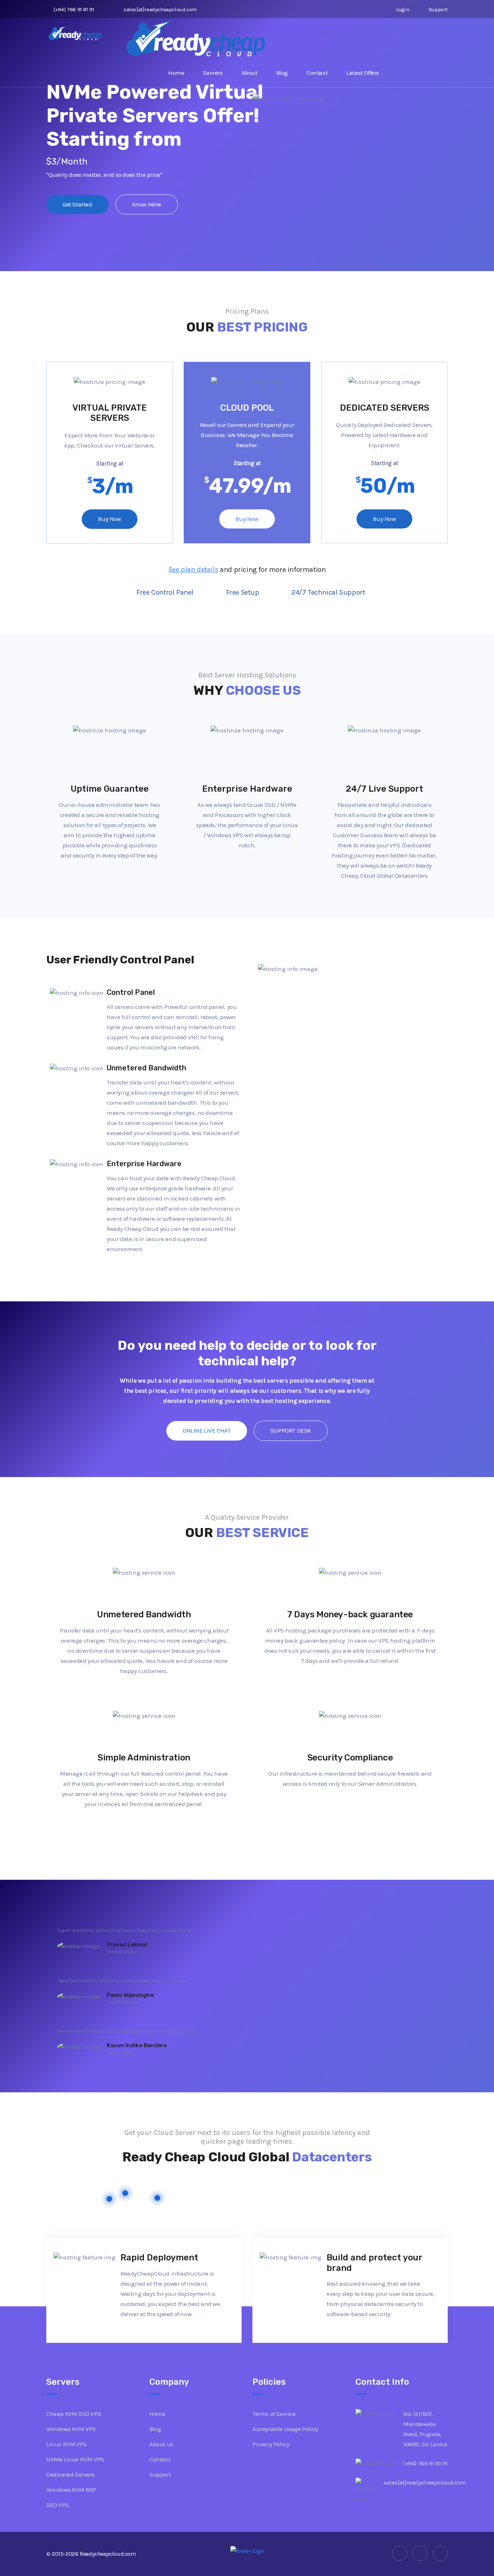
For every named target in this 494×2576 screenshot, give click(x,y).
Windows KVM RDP (71, 2490)
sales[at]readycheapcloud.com (160, 9)
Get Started (77, 204)
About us (161, 2444)
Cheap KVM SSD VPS (74, 2414)
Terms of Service (274, 2414)
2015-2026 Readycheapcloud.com (94, 2554)
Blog (282, 73)
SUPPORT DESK (291, 1430)
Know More (147, 204)
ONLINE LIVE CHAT (207, 1430)
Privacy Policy (271, 2444)
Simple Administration (144, 1758)
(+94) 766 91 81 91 (74, 9)
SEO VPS (58, 2505)
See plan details (193, 570)
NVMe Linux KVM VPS (75, 2459)
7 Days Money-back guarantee (350, 1614)
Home (176, 73)
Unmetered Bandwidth (144, 1614)
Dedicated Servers (70, 2474)
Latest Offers (363, 73)
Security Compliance (350, 1758)
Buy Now (109, 519)
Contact (317, 73)
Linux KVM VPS (67, 2444)
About (250, 73)
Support (437, 9)
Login (402, 9)
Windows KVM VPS (71, 2429)
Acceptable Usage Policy (285, 2429)
